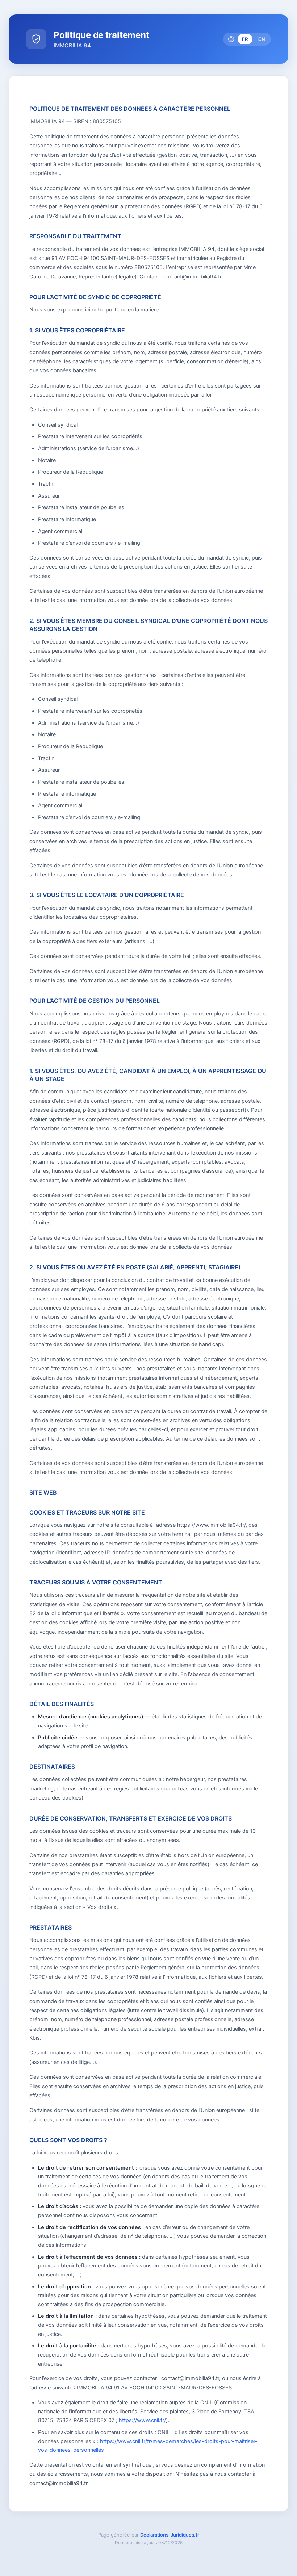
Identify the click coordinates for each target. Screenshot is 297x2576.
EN (262, 39)
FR (245, 39)
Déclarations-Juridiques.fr (170, 2535)
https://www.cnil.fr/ (142, 2420)
